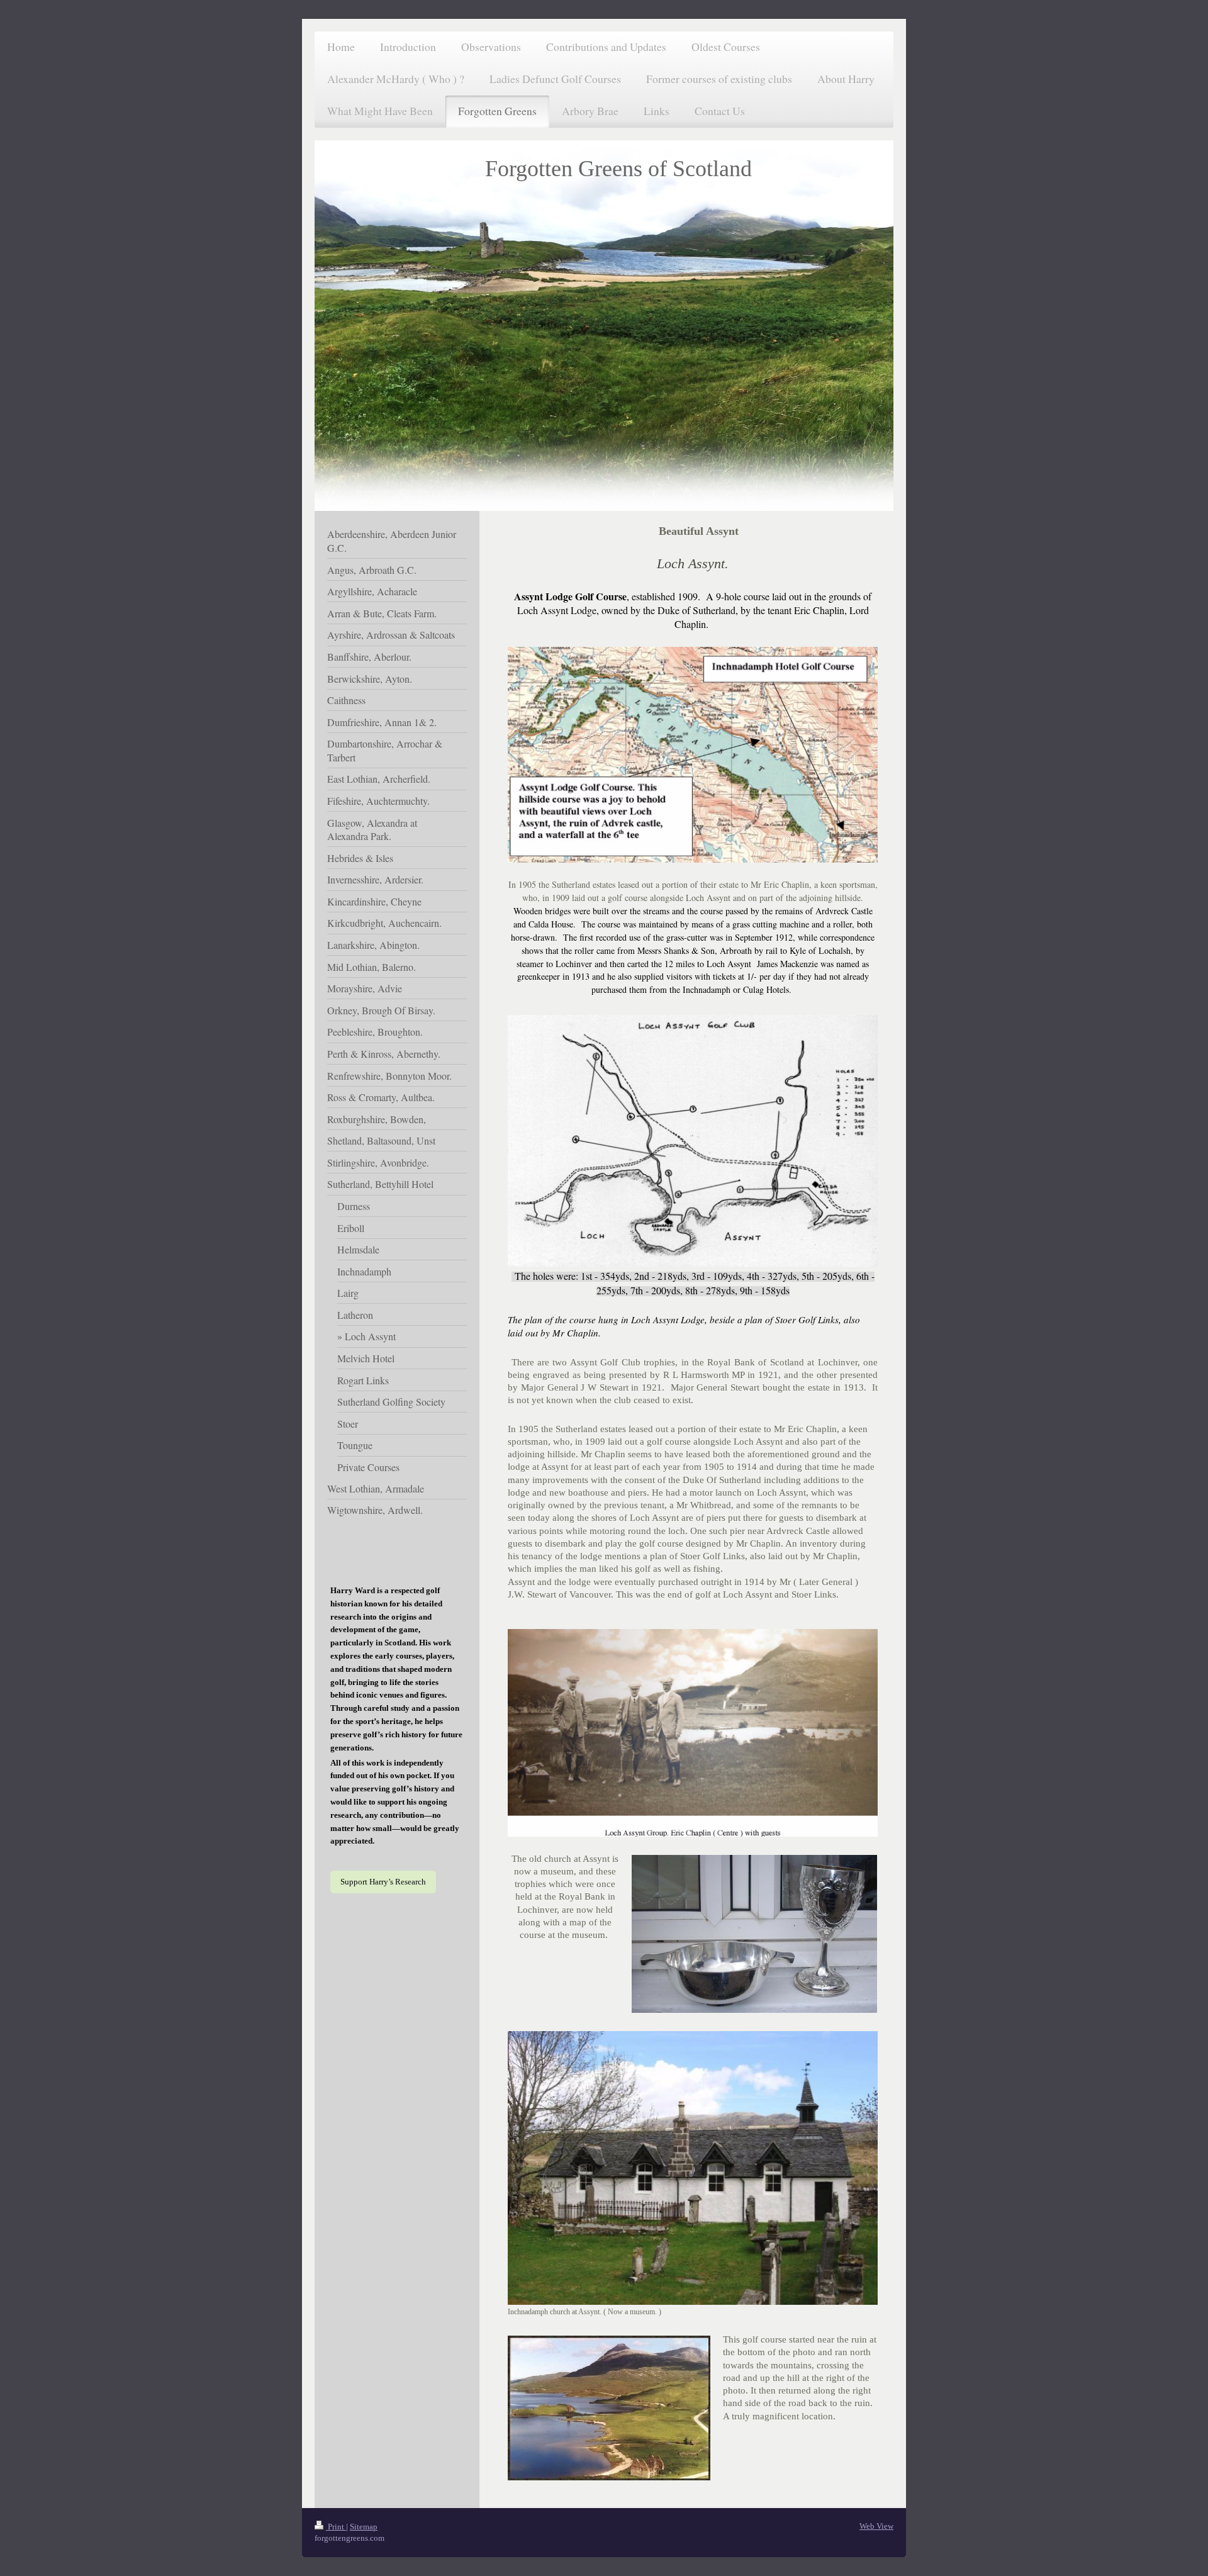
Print (336, 2527)
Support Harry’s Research (383, 1882)
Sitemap (364, 2527)
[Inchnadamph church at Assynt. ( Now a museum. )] (693, 2168)
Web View (876, 2526)
